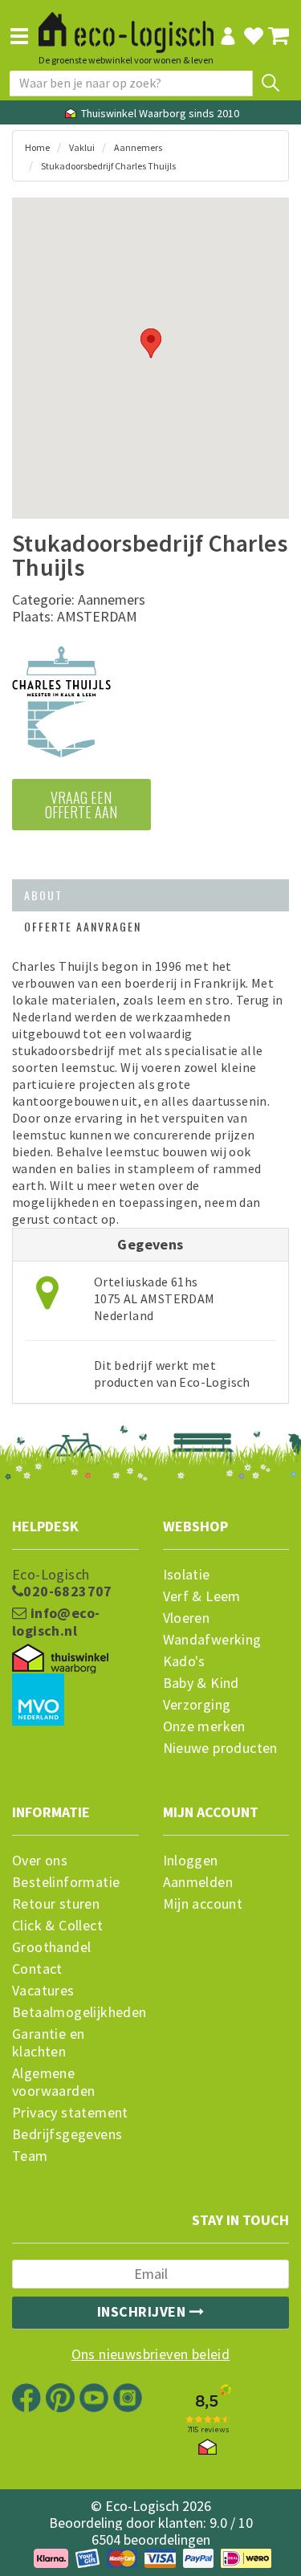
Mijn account (203, 1904)
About (43, 895)
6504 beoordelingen (151, 2539)
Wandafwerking (212, 1640)
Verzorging (197, 1705)
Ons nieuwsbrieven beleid (151, 2354)
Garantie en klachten (48, 2043)
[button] (151, 343)
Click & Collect (57, 1926)
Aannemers (138, 147)
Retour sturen (56, 1904)
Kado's (184, 1661)
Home (37, 147)
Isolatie (187, 1575)
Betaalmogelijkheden (75, 2012)
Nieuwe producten (220, 1748)
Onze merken (204, 1726)
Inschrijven (143, 2311)
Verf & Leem (202, 1596)
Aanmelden (198, 1882)
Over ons (40, 1861)
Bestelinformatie (66, 1882)
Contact (37, 1969)
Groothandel (51, 1947)
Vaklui (82, 147)
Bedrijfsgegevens (67, 2134)
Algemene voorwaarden (53, 2082)
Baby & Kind (201, 1683)
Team (30, 2156)
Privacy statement (70, 2113)
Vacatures (43, 1991)
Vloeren (187, 1618)
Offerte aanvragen (83, 926)
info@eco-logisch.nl (56, 1622)
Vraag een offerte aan (81, 805)
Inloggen (191, 1861)
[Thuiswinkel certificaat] (60, 1659)
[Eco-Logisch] (126, 25)
